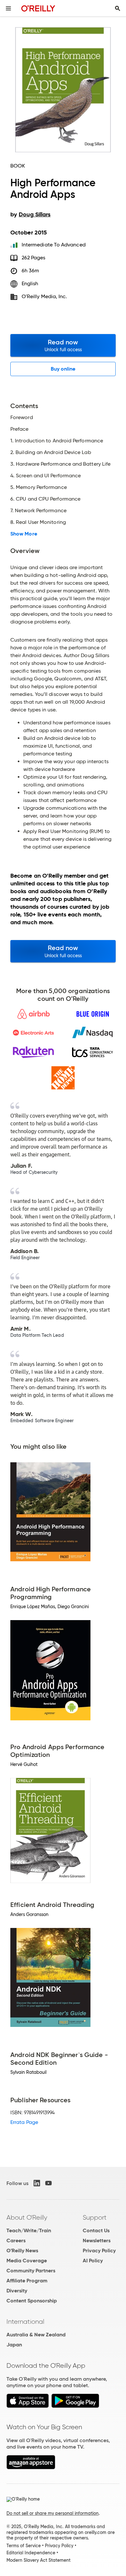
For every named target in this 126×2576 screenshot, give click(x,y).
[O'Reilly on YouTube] (48, 2183)
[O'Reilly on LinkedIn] (37, 2183)
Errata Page (24, 2122)
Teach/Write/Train (29, 2230)
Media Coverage (27, 2261)
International (25, 2322)
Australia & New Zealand (36, 2335)
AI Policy (93, 2261)
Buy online (63, 369)
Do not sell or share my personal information (52, 2513)
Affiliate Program (27, 2281)
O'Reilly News (22, 2251)
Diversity (17, 2291)
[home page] (38, 8)
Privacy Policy (99, 2251)
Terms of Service (24, 2546)
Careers (16, 2240)
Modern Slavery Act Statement (38, 2560)
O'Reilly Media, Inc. (44, 296)
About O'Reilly (27, 2217)
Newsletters (97, 2240)
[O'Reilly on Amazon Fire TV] (31, 2468)
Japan (14, 2345)
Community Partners (31, 2271)
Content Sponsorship (32, 2301)
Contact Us (96, 2230)
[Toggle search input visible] (118, 8)
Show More (24, 534)
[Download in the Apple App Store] (28, 2406)
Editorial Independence (31, 2553)
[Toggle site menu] (8, 8)
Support (95, 2217)
